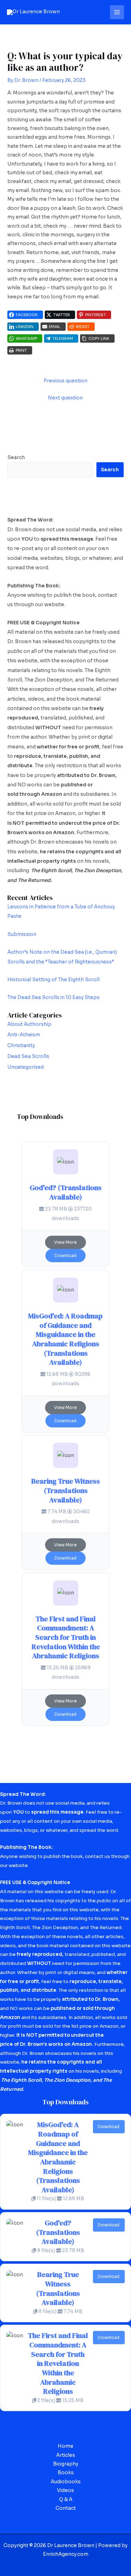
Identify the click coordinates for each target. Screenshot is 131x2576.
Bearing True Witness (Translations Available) (65, 1490)
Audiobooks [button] (66, 2482)
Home (65, 2446)
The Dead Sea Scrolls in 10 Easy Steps (53, 997)
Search (16, 458)
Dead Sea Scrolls (28, 1056)
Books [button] (66, 2473)
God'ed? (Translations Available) (66, 1192)
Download (65, 1255)
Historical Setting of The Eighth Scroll (53, 980)
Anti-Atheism (24, 1035)
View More (65, 1242)
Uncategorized (26, 1067)
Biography (66, 2464)
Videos (65, 2490)
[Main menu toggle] (117, 12)
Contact (66, 2508)
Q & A (66, 2499)
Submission (22, 934)
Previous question (65, 381)
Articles (66, 2455)
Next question (65, 398)
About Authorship (29, 1024)
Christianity (21, 1046)
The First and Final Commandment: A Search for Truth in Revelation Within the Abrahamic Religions (66, 1637)
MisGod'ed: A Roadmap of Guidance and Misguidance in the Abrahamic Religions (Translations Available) (65, 1339)
